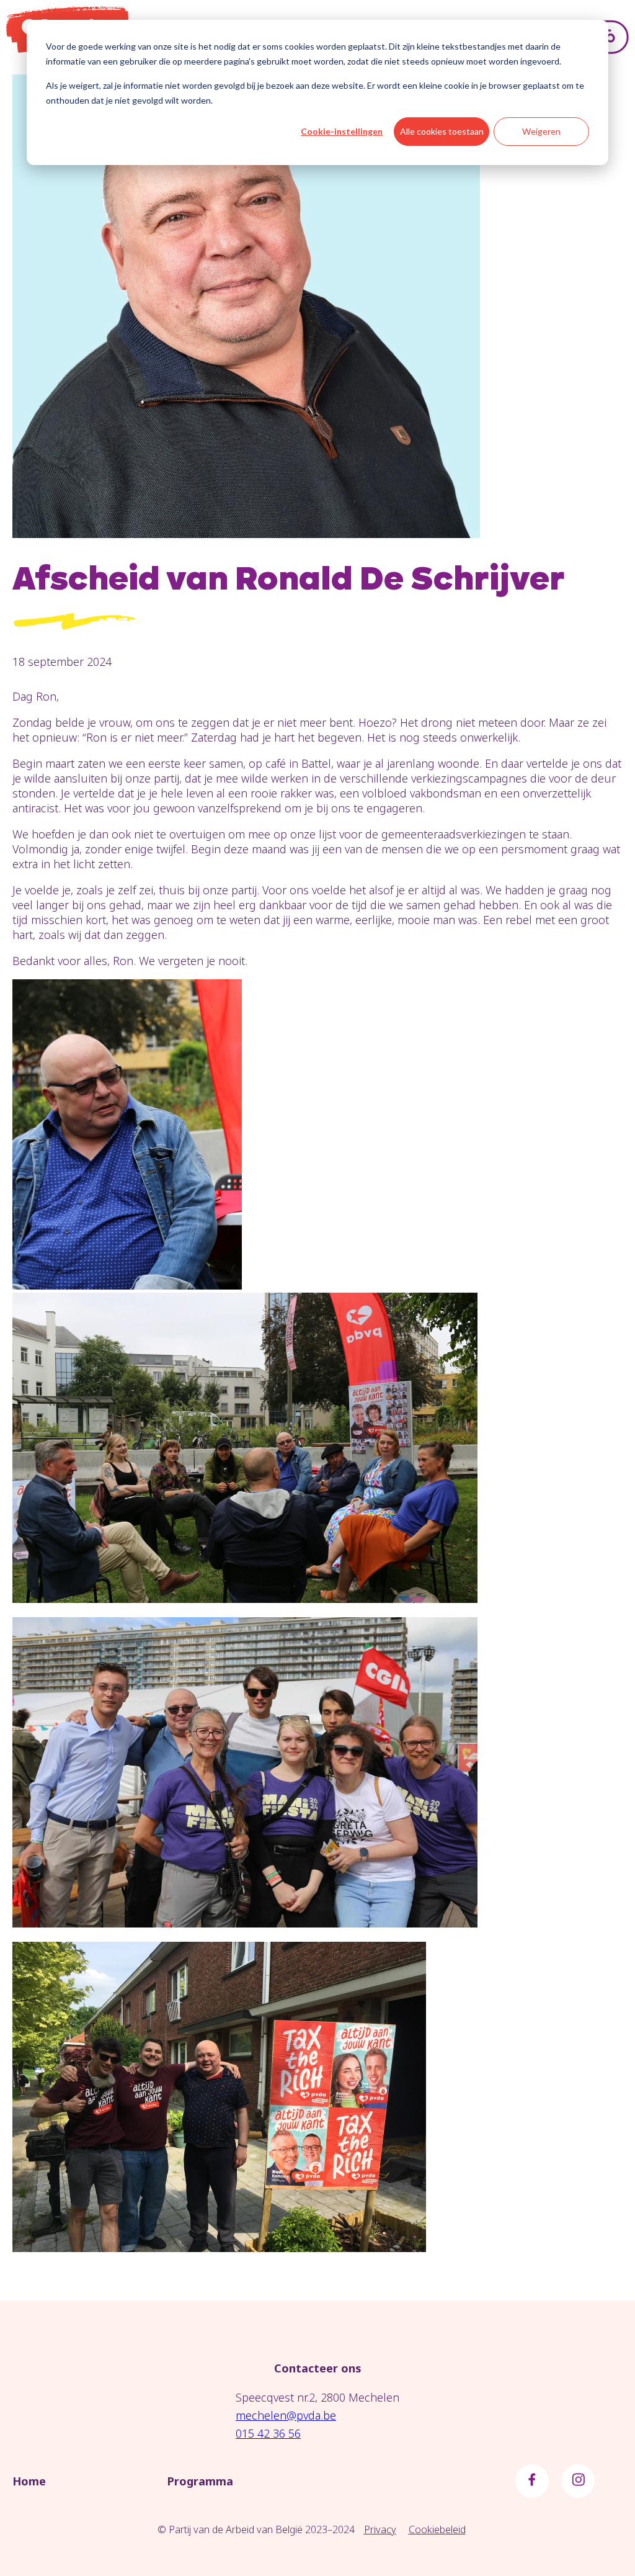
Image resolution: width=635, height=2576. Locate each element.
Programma (200, 2481)
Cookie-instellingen (342, 131)
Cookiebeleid (437, 2529)
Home (29, 2481)
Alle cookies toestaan (442, 131)
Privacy (380, 2529)
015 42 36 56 (268, 2433)
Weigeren (541, 131)
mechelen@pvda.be (286, 2415)
